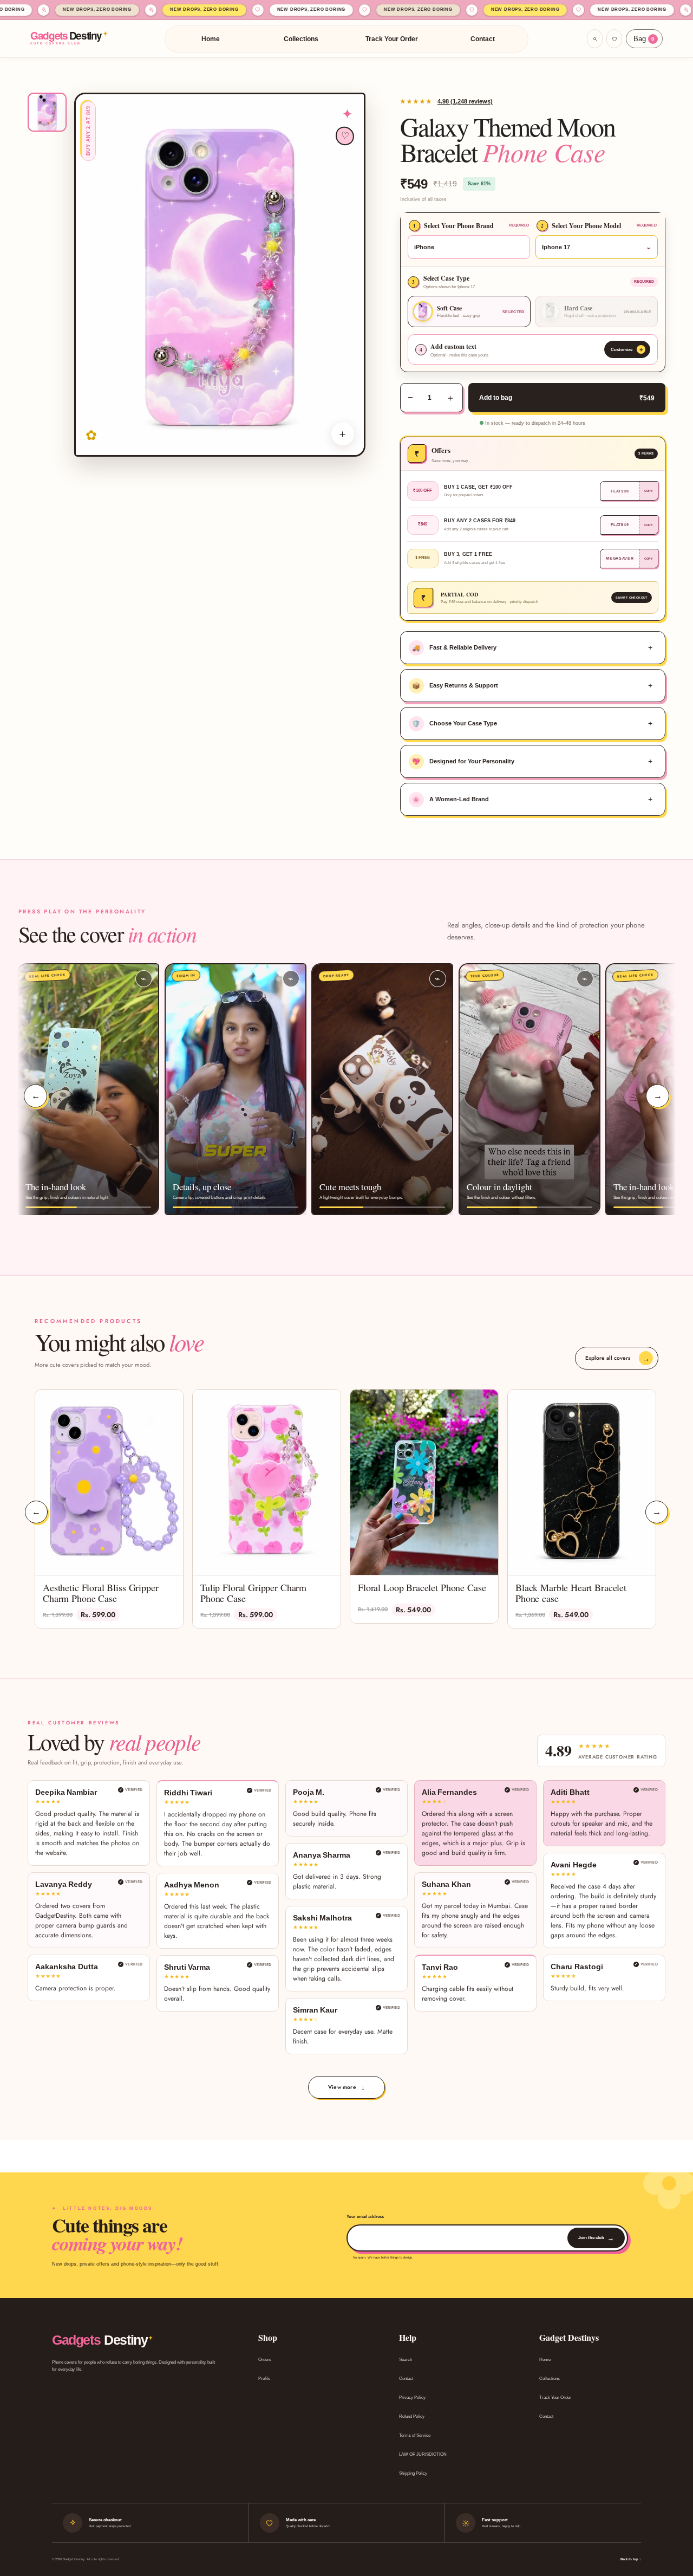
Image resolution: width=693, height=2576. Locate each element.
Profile (264, 2379)
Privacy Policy (412, 2397)
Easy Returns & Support (455, 686)
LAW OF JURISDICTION (423, 2454)
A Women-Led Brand (450, 800)
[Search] (595, 39)
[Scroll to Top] (672, 2517)
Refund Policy (412, 2416)
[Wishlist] (614, 39)
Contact (483, 39)
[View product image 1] (47, 112)
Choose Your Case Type (455, 724)
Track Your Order (392, 39)
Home (211, 39)
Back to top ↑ (631, 2559)
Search (406, 2360)
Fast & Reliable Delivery (454, 648)
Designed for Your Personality (463, 762)
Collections (301, 39)
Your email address (365, 2217)
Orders (265, 2360)
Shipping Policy (413, 2473)
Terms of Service (415, 2435)
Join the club (596, 2238)
